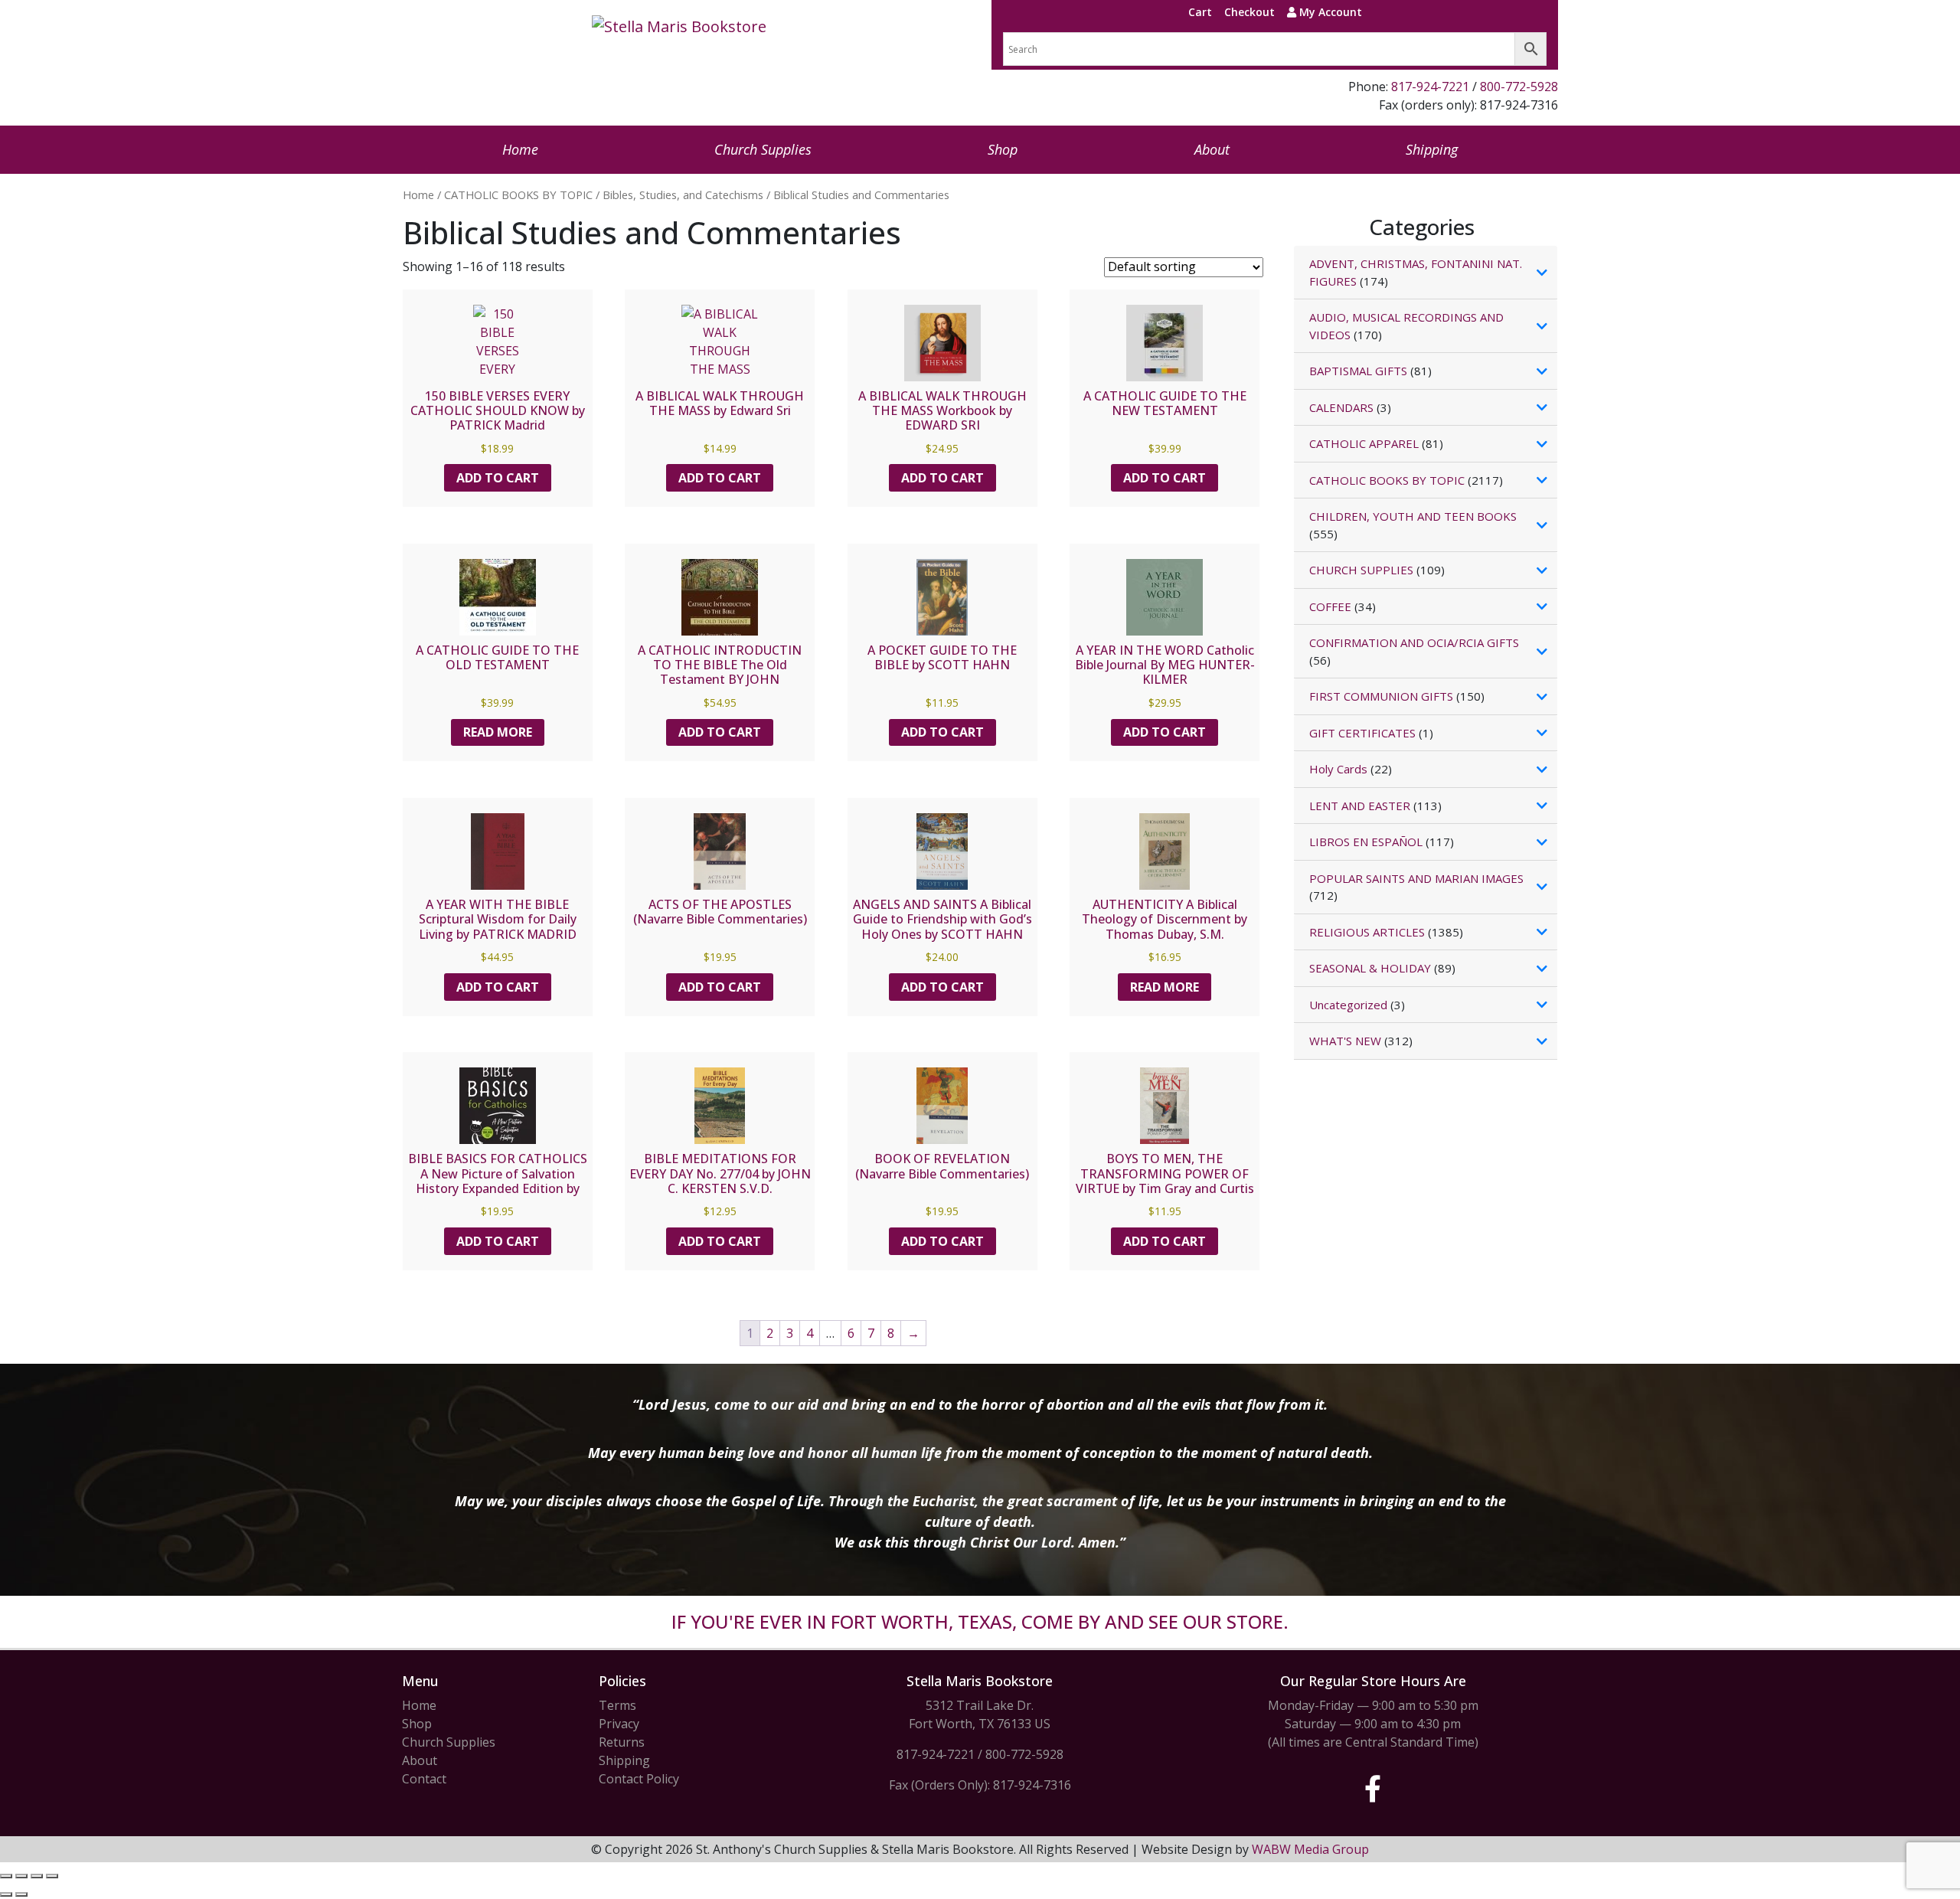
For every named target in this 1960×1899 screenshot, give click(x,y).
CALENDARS (1341, 407)
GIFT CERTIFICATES (1362, 733)
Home (520, 149)
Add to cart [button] (498, 478)
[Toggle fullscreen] (21, 1876)
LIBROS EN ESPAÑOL (1366, 842)
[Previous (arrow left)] (6, 1894)
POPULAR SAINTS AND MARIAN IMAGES (1416, 878)
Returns (622, 1742)
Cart (1200, 12)
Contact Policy (639, 1779)
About (1212, 149)
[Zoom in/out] (6, 1876)
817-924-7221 (1430, 87)
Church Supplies (763, 149)
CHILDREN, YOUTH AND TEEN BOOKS (1413, 516)
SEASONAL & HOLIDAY (1370, 968)
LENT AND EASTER (1360, 806)
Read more (498, 732)
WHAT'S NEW (1345, 1041)
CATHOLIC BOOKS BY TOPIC (518, 194)
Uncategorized (1348, 1005)
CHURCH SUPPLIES (1361, 570)
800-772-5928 (1519, 87)
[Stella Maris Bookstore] (679, 27)
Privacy (619, 1724)
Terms (617, 1705)
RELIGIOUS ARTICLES (1367, 932)
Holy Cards (1338, 769)
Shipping (1432, 149)
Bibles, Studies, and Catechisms (683, 194)
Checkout (1249, 12)
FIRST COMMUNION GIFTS (1381, 696)
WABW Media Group (1310, 1849)
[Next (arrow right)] (21, 1894)
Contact (424, 1779)
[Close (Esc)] (52, 1876)
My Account (1329, 12)
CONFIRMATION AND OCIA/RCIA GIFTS (1414, 642)
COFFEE (1330, 606)
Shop (1003, 149)
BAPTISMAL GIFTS (1358, 371)
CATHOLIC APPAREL (1364, 443)
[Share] (37, 1876)
